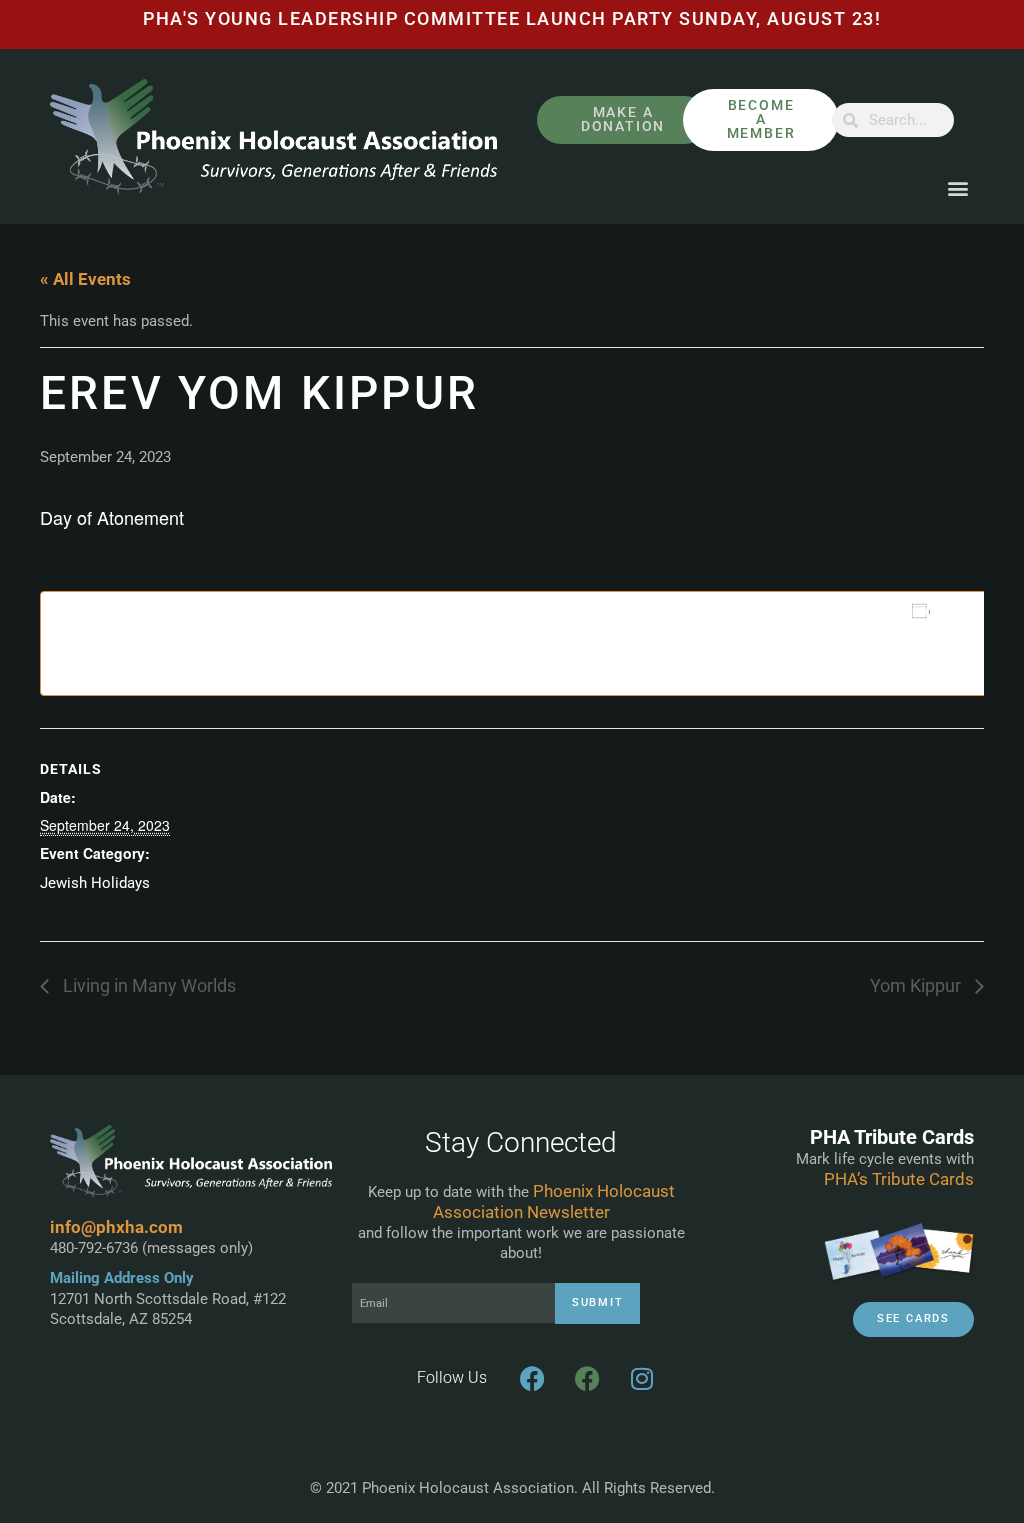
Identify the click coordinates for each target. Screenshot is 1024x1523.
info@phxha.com (116, 1227)
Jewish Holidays (95, 883)
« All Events (85, 279)
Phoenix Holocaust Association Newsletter (554, 1201)
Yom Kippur (917, 986)
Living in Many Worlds (147, 986)
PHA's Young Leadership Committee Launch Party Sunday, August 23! (512, 19)
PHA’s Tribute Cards (899, 1179)
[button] (957, 187)
